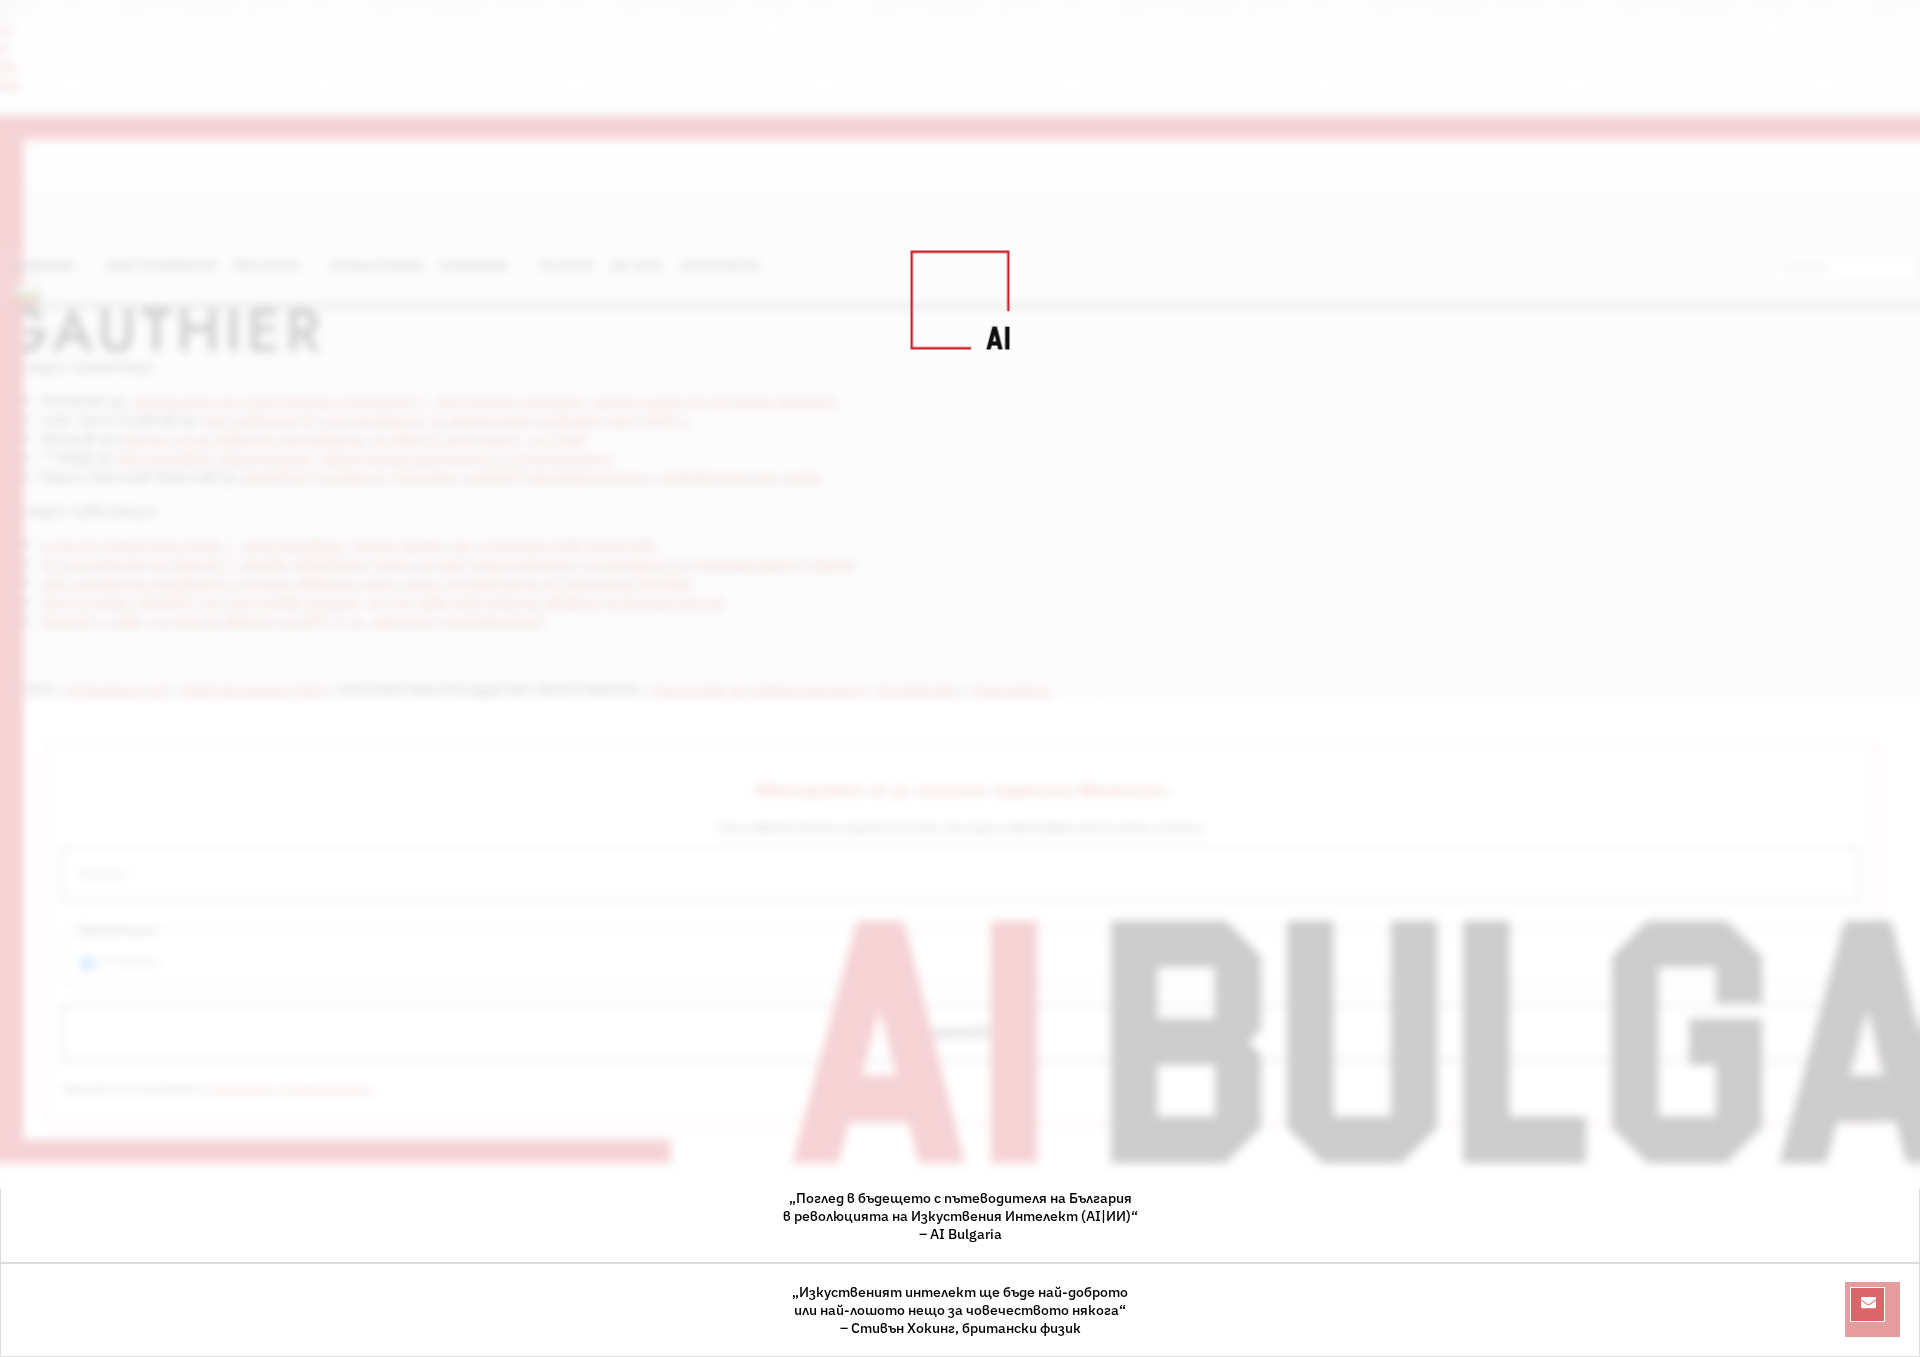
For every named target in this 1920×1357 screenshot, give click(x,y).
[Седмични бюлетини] (1867, 1304)
